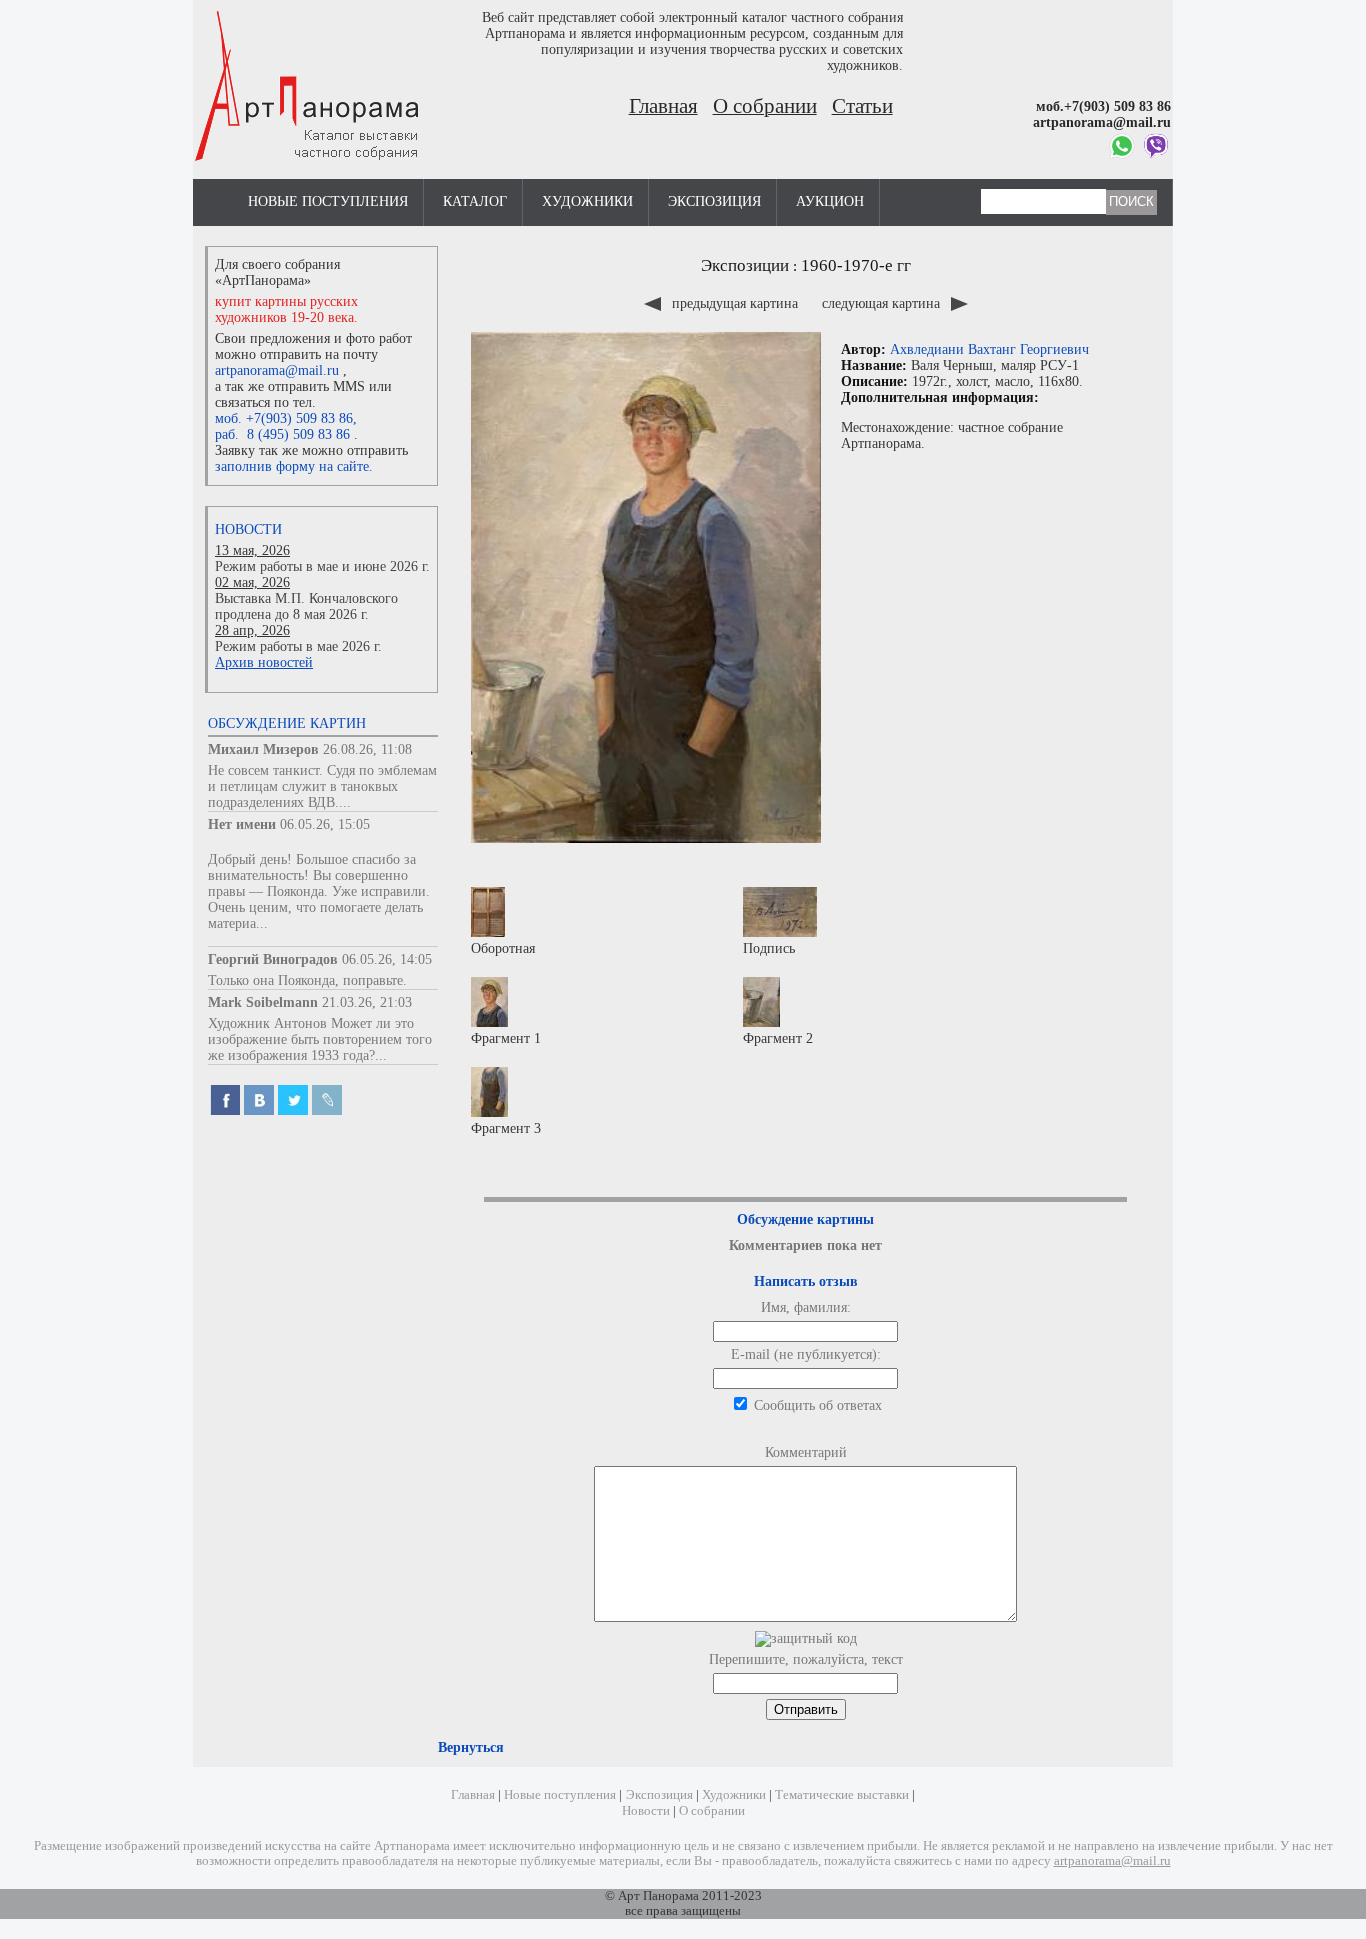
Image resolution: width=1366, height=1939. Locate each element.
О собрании (765, 106)
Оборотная (503, 948)
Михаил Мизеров (263, 749)
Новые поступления (328, 201)
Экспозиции (745, 265)
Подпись (769, 948)
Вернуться (471, 1747)
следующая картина (883, 303)
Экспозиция (714, 201)
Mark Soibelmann (263, 1002)
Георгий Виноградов (273, 959)
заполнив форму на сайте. (294, 466)
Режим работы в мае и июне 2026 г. (322, 566)
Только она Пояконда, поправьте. (307, 980)
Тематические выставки (842, 1795)
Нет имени (242, 824)
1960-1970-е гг (856, 265)
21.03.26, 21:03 (367, 1002)
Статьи (862, 106)
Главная (663, 106)
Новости (248, 529)
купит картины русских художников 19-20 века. (286, 309)
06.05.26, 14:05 (387, 959)
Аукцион (830, 201)
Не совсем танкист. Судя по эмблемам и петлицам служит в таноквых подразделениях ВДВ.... (322, 786)
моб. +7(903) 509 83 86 (284, 418)
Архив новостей (264, 662)
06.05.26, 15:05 (325, 824)
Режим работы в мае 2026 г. (298, 646)
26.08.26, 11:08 (367, 749)
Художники (587, 201)
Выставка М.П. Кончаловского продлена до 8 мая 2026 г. (306, 606)
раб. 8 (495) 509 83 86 (282, 434)
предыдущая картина (735, 303)
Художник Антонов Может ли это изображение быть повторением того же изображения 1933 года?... (320, 1039)
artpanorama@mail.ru (277, 370)
